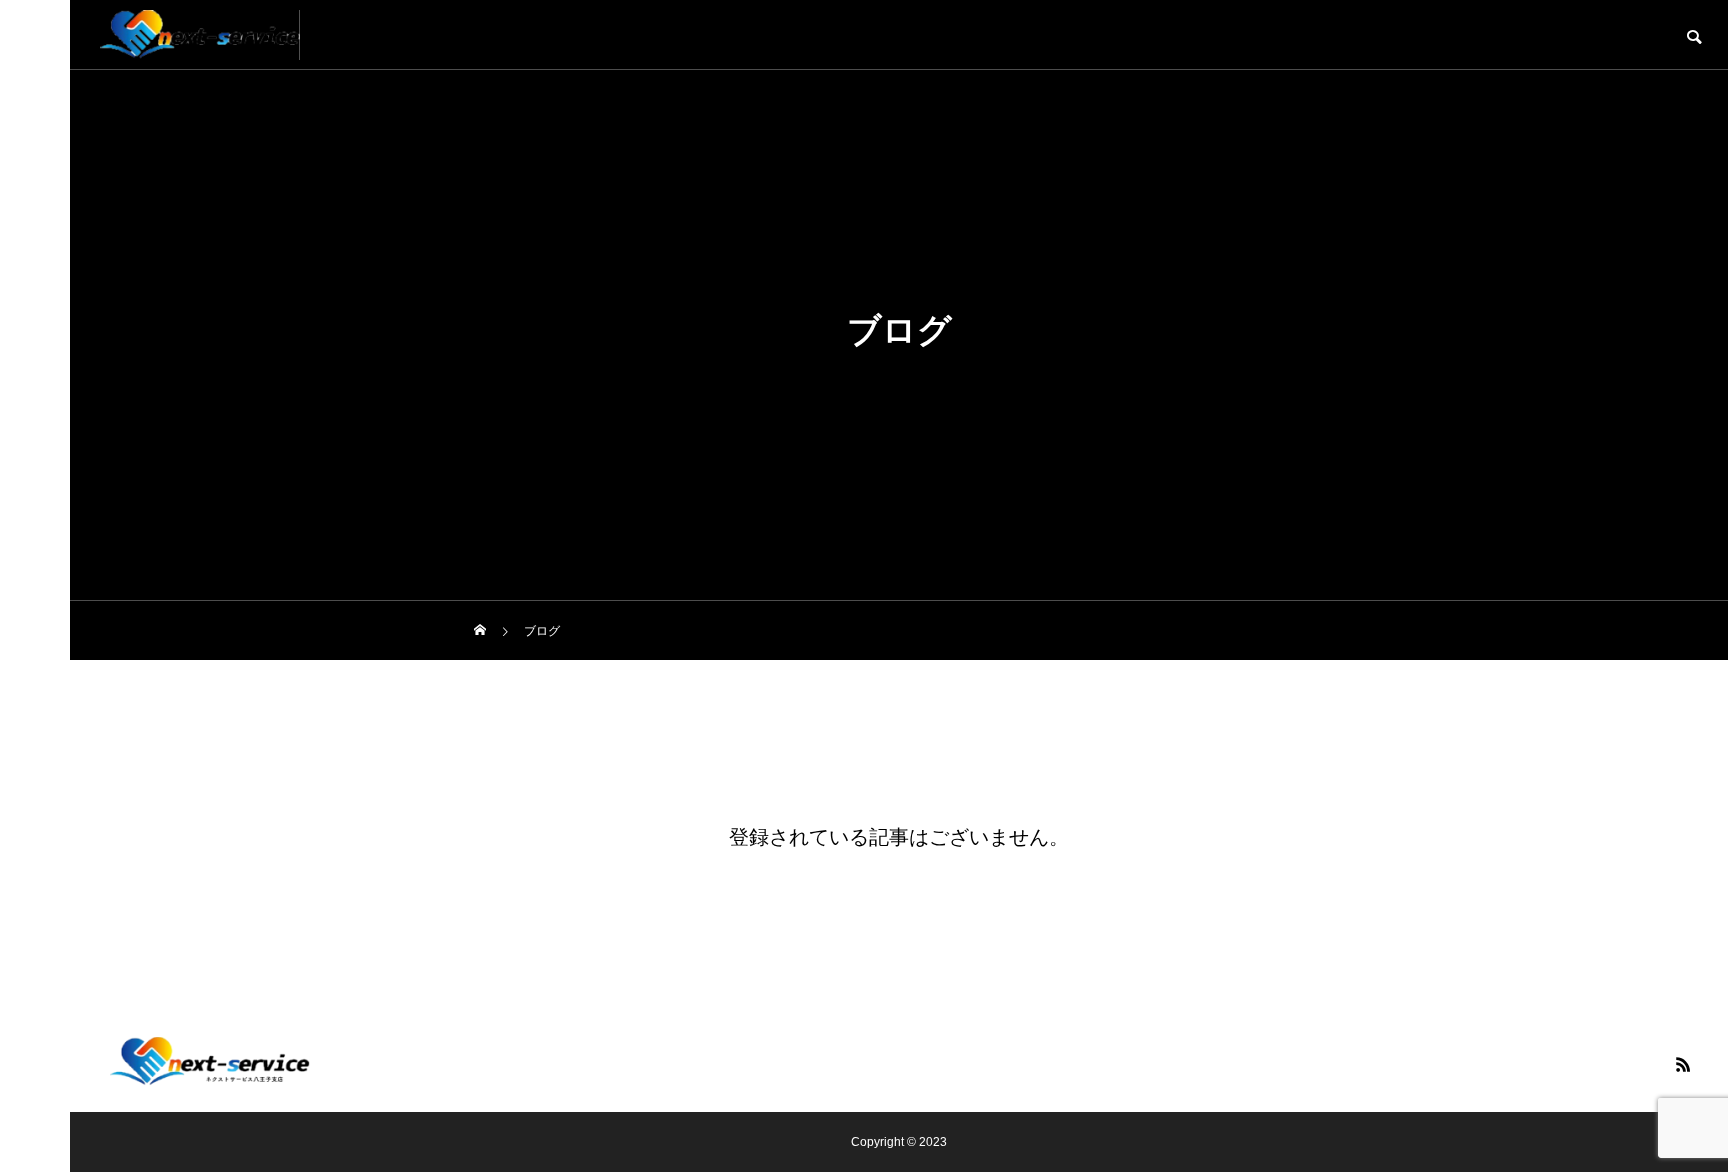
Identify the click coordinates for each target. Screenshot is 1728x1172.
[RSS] (1683, 1064)
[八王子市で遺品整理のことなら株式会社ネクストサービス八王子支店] (200, 35)
